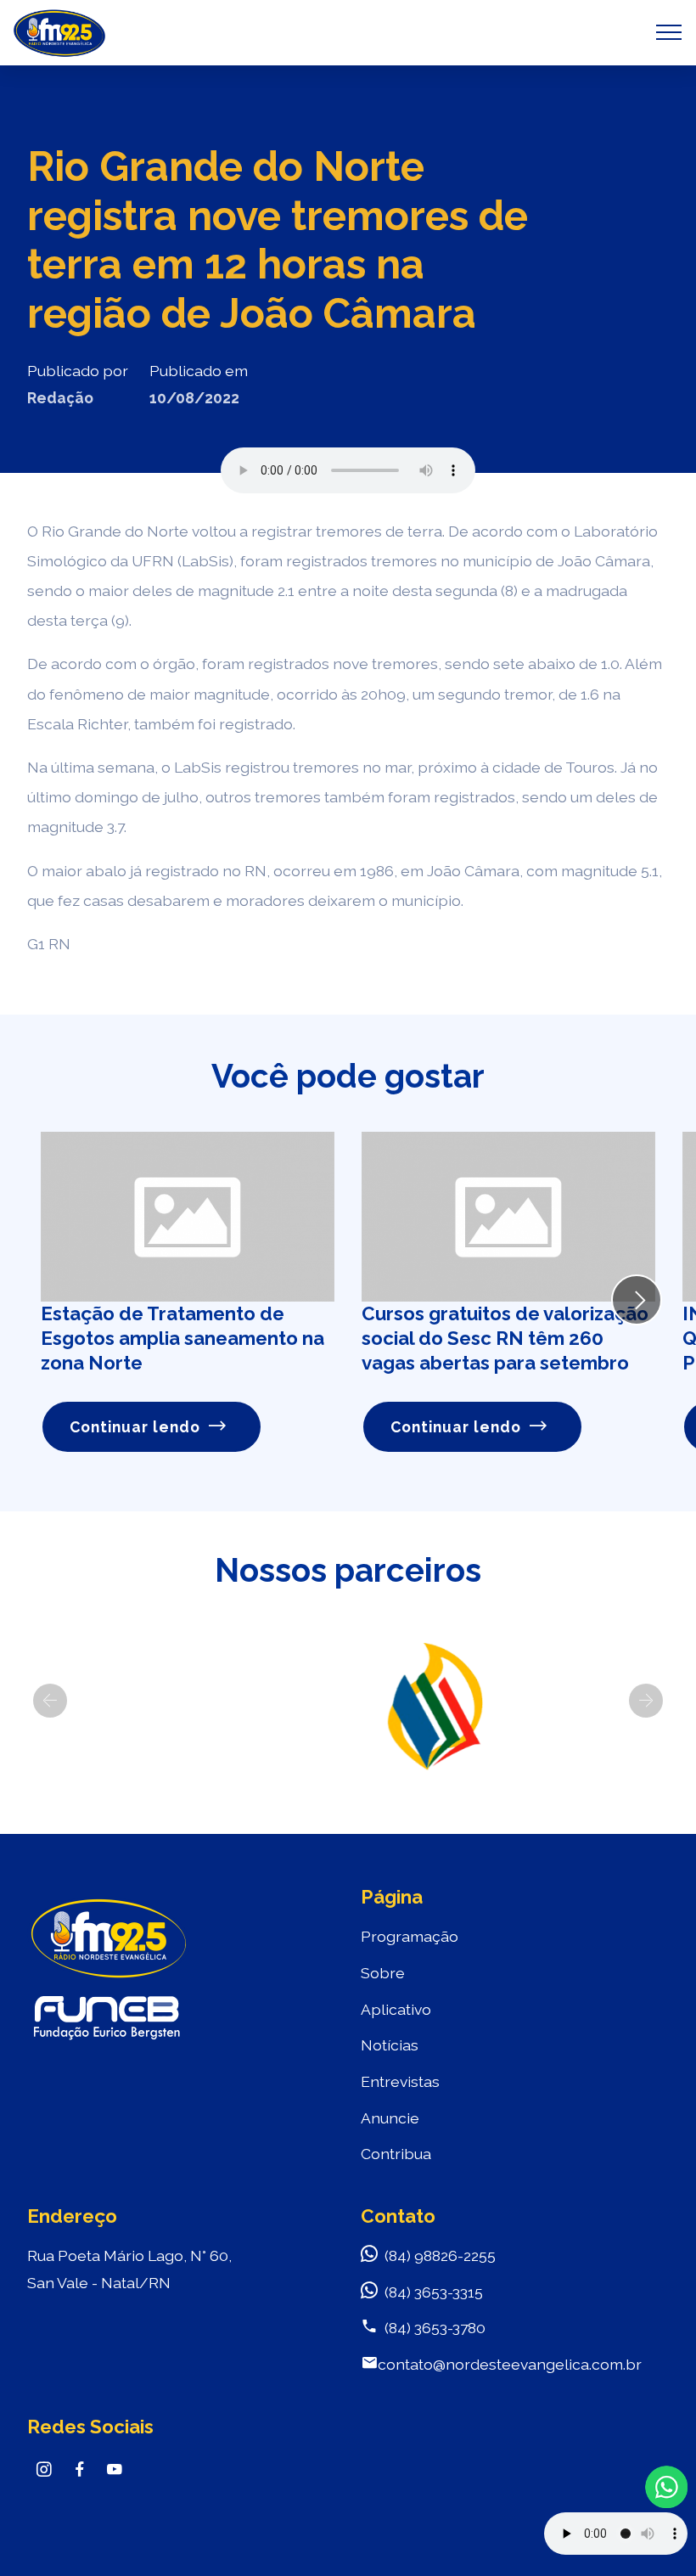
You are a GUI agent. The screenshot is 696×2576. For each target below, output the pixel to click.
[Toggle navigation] (669, 32)
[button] (50, 1701)
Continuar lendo (135, 1427)
